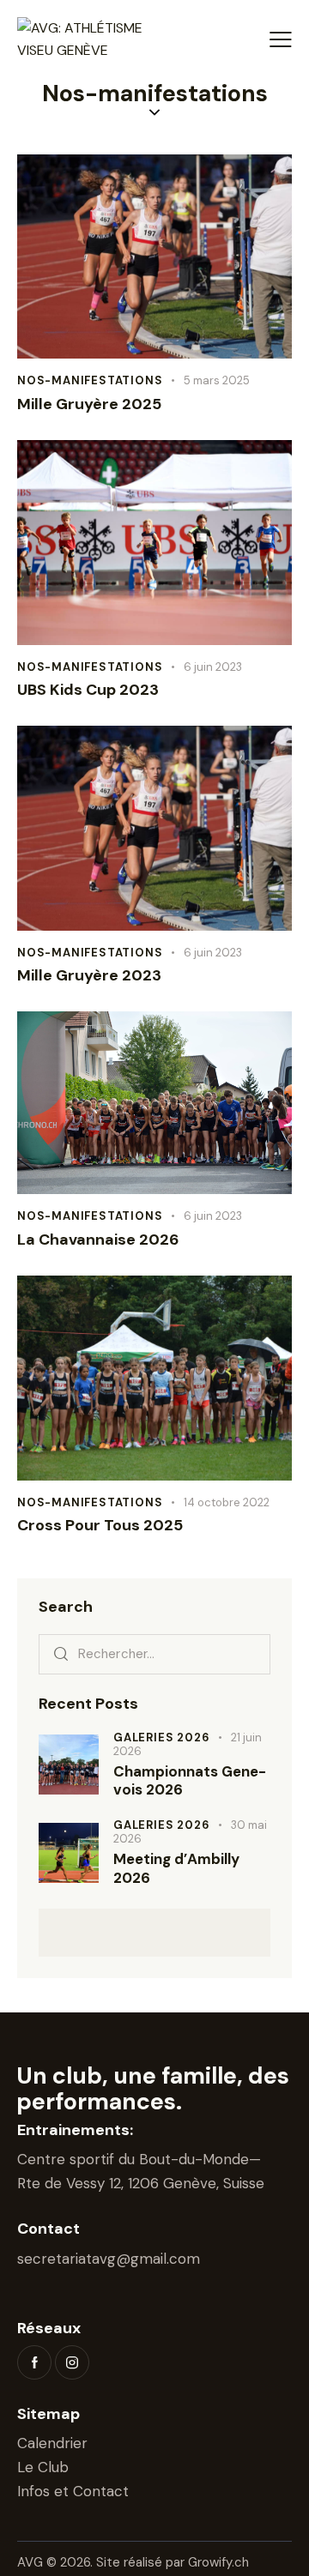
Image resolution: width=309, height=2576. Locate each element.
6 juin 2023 (213, 667)
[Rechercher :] (154, 1653)
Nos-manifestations (90, 380)
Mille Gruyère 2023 (89, 976)
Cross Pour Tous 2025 (100, 1526)
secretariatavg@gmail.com (109, 2259)
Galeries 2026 (161, 1737)
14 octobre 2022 (227, 1502)
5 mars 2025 (217, 380)
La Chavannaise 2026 (98, 1240)
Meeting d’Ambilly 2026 (176, 1868)
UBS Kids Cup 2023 (88, 690)
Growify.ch (218, 2562)
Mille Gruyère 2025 (89, 404)
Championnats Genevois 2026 (190, 1781)
